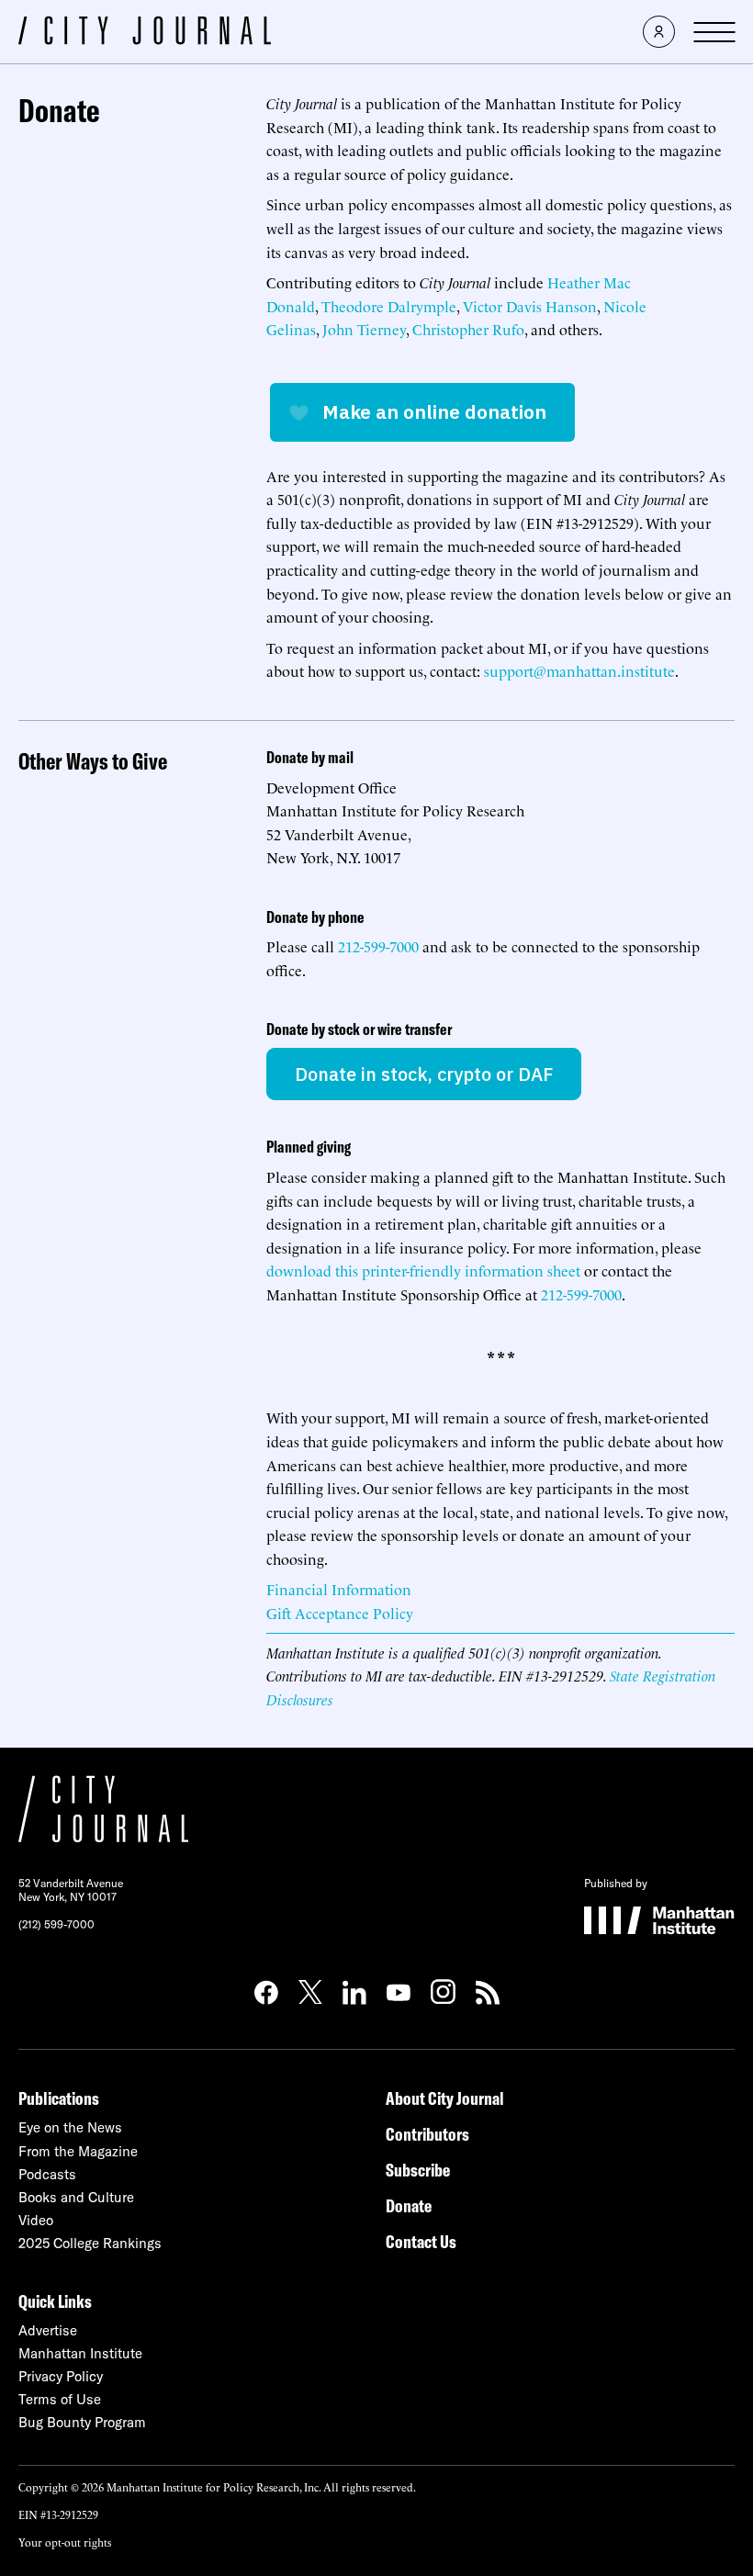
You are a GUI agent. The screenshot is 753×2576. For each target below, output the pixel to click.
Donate (409, 2205)
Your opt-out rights (65, 2542)
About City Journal (445, 2098)
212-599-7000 (378, 946)
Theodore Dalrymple (389, 306)
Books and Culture (76, 2197)
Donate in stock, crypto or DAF (424, 1074)
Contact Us (421, 2241)
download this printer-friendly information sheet (423, 1270)
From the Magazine (78, 2151)
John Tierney (364, 329)
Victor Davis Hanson (530, 306)
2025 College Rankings (90, 2243)
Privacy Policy (61, 2376)
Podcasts (47, 2174)
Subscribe (418, 2170)
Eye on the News (70, 2127)
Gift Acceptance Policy (340, 1613)
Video (36, 2220)
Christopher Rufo (468, 329)
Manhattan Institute (80, 2353)
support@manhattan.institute (579, 670)
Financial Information (339, 1589)
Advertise (48, 2330)
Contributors (427, 2134)
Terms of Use (60, 2399)
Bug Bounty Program (82, 2422)
